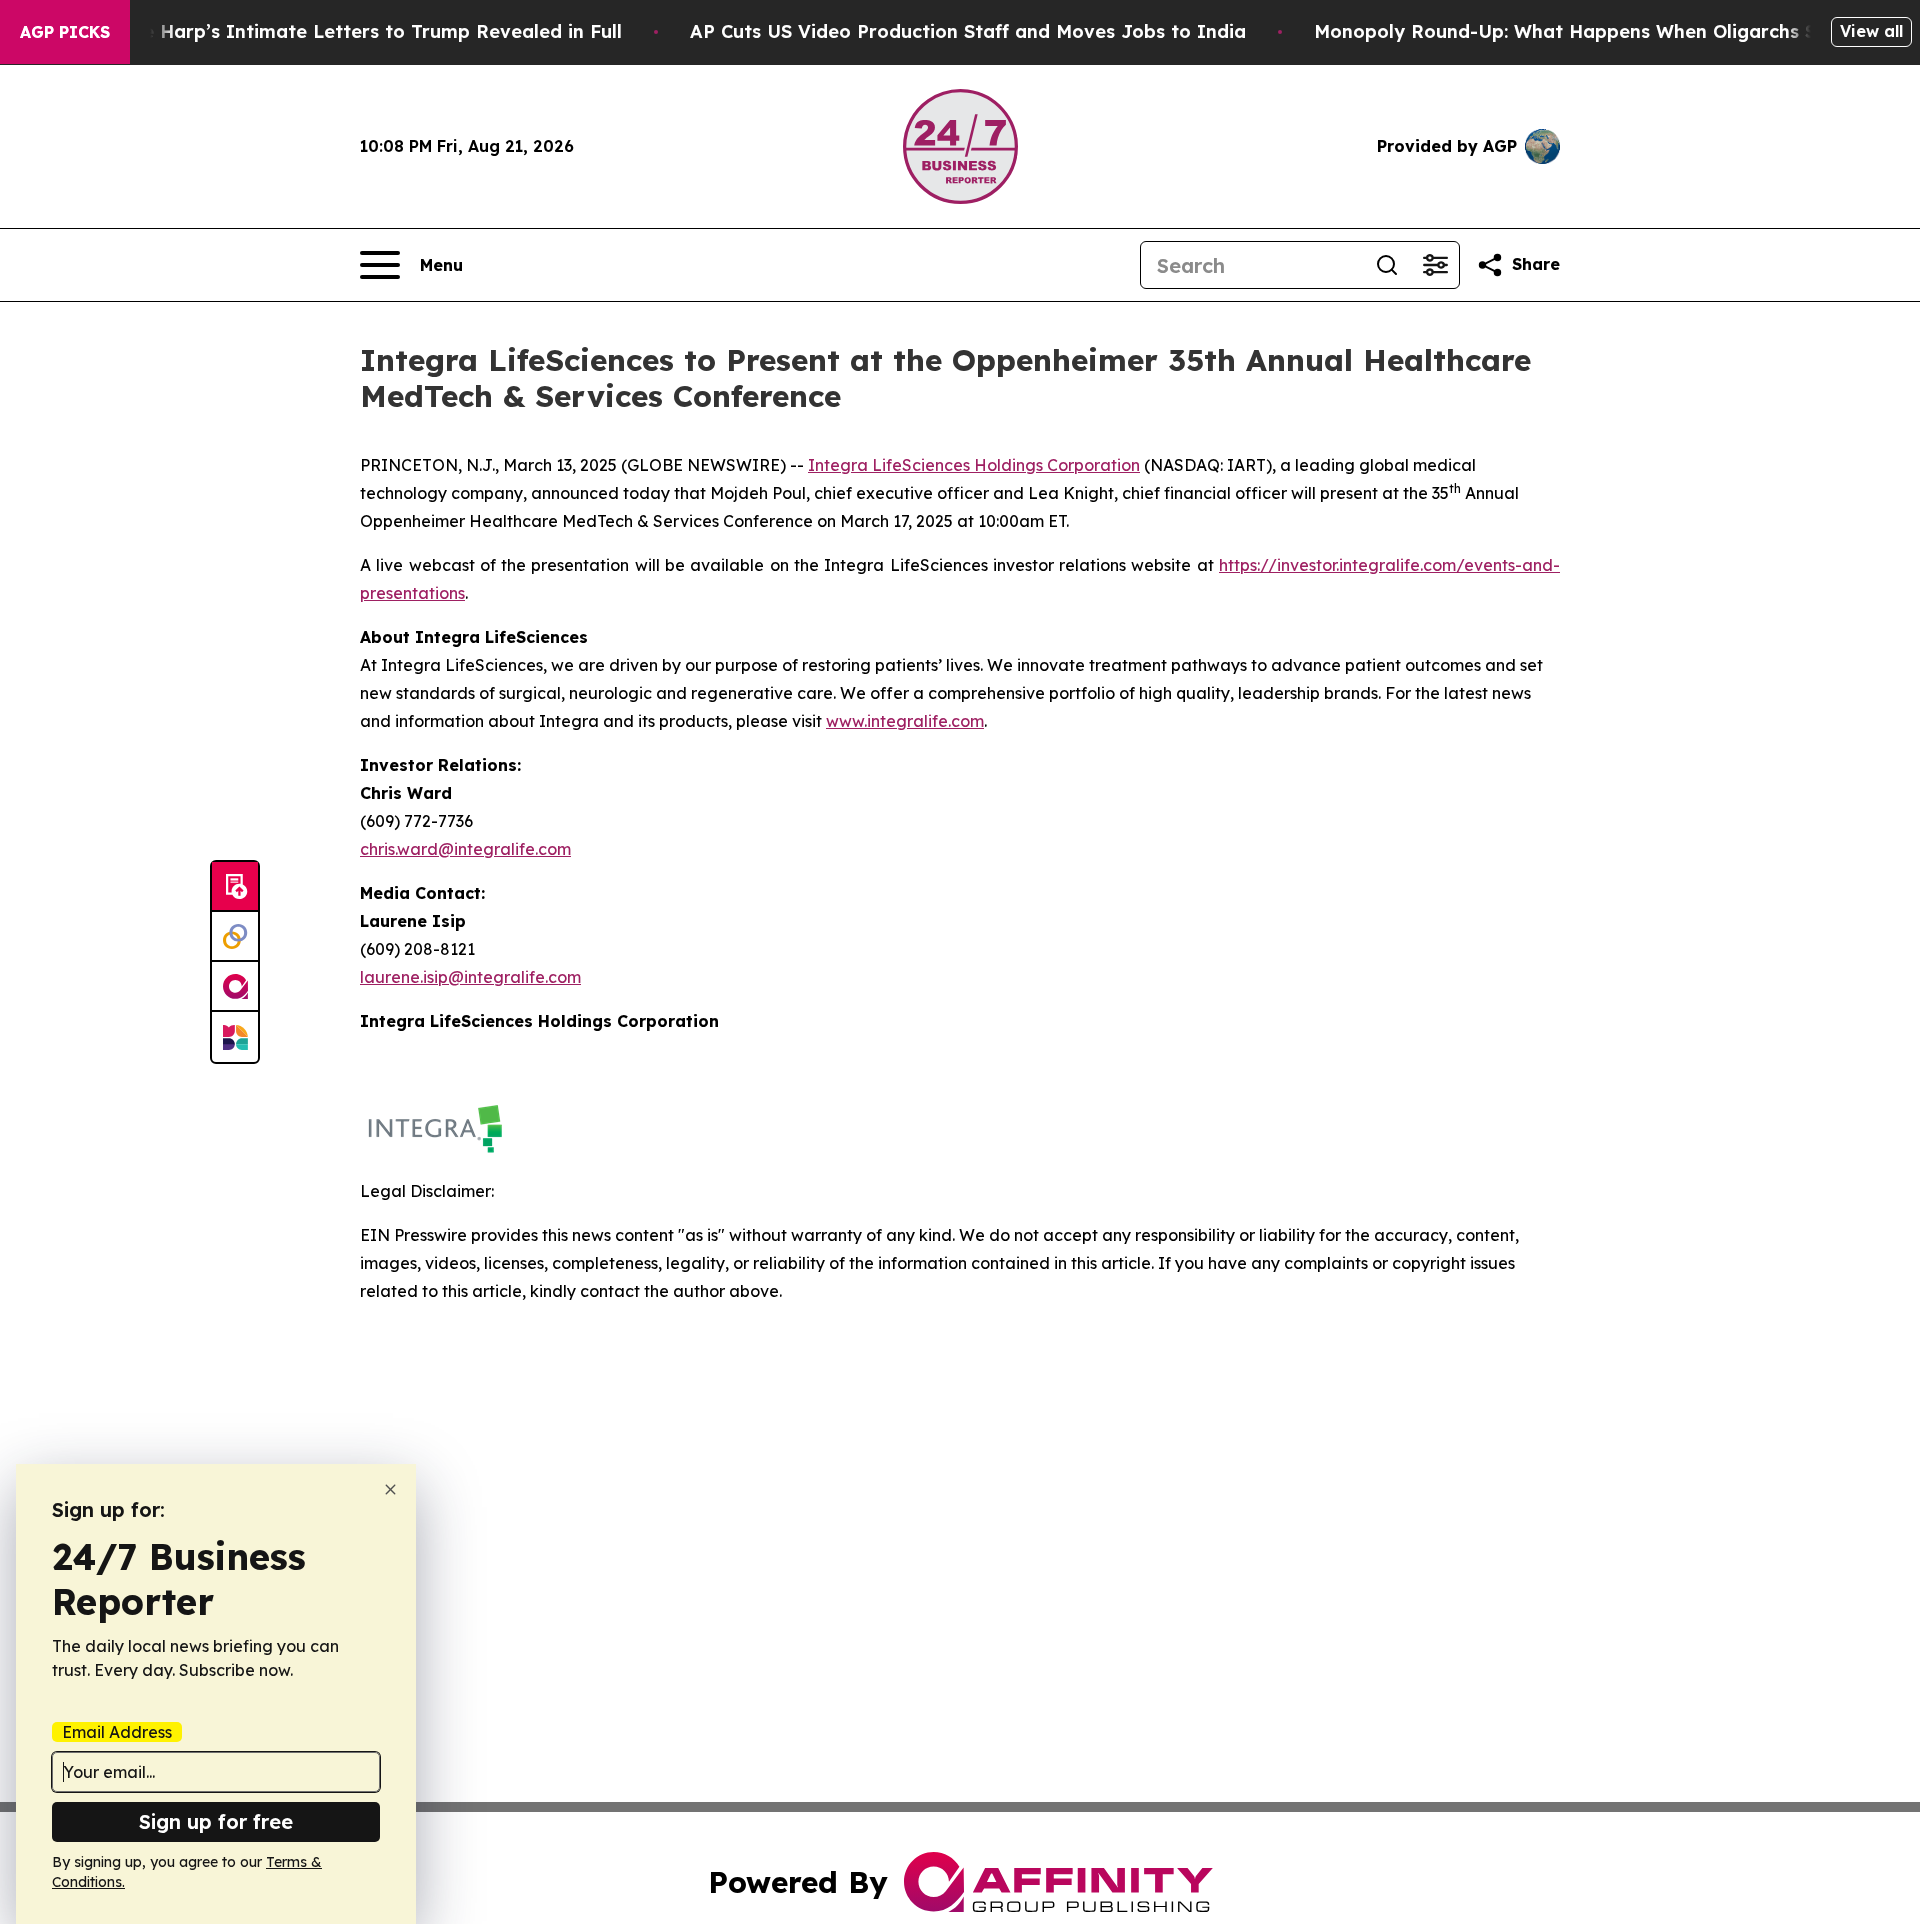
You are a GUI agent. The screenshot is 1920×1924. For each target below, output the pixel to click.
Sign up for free (216, 1821)
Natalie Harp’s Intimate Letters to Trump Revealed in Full (354, 31)
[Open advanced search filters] (1435, 265)
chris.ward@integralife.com (465, 849)
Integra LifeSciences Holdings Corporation (974, 465)
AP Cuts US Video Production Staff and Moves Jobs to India (968, 31)
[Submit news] (235, 887)
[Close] (390, 1489)
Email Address (117, 1732)
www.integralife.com (905, 721)
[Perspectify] (235, 937)
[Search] (1387, 265)
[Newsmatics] (235, 1037)
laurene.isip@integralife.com (470, 977)
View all (1871, 31)
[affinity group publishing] (235, 987)
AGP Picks (65, 32)
